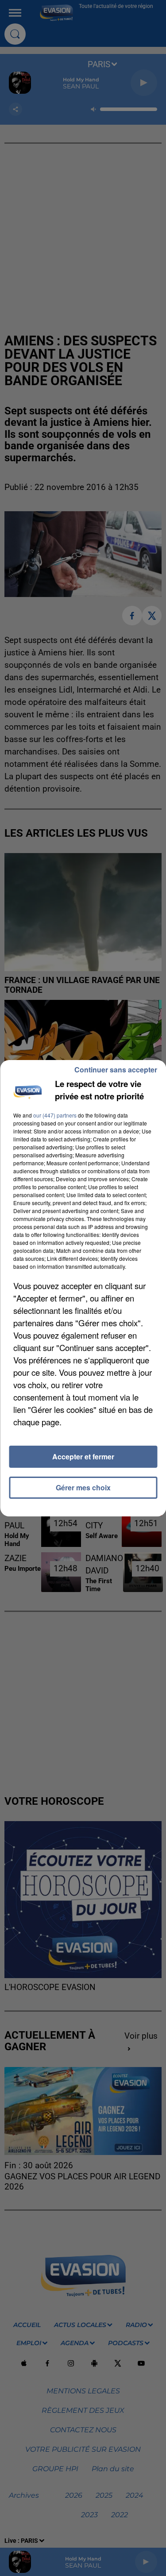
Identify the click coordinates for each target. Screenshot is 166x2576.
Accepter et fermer (83, 1456)
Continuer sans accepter (116, 1070)
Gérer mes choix (83, 1487)
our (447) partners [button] (55, 1115)
